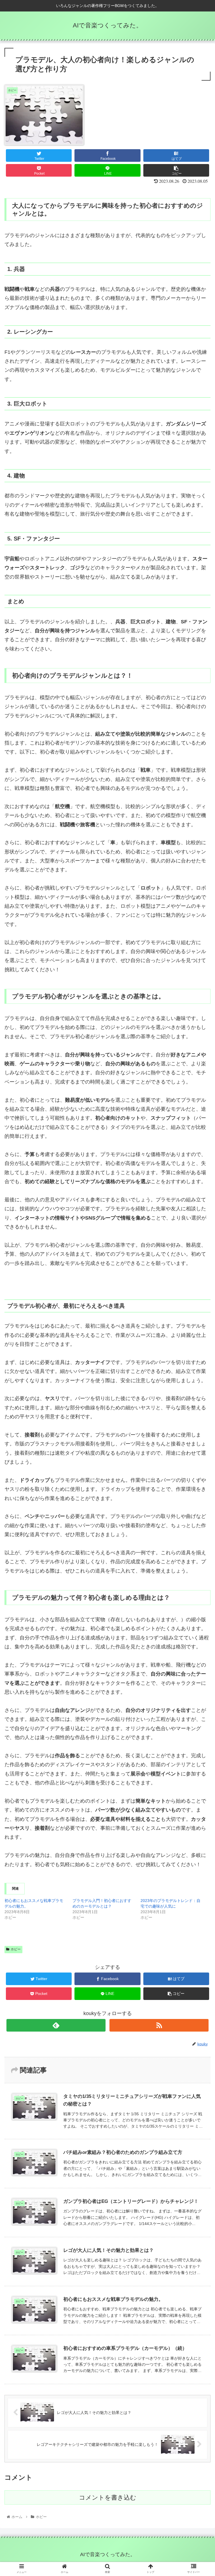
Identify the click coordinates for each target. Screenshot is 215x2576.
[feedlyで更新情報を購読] (56, 2025)
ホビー (16, 1949)
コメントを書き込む (108, 2497)
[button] (199, 1291)
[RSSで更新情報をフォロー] (159, 2025)
